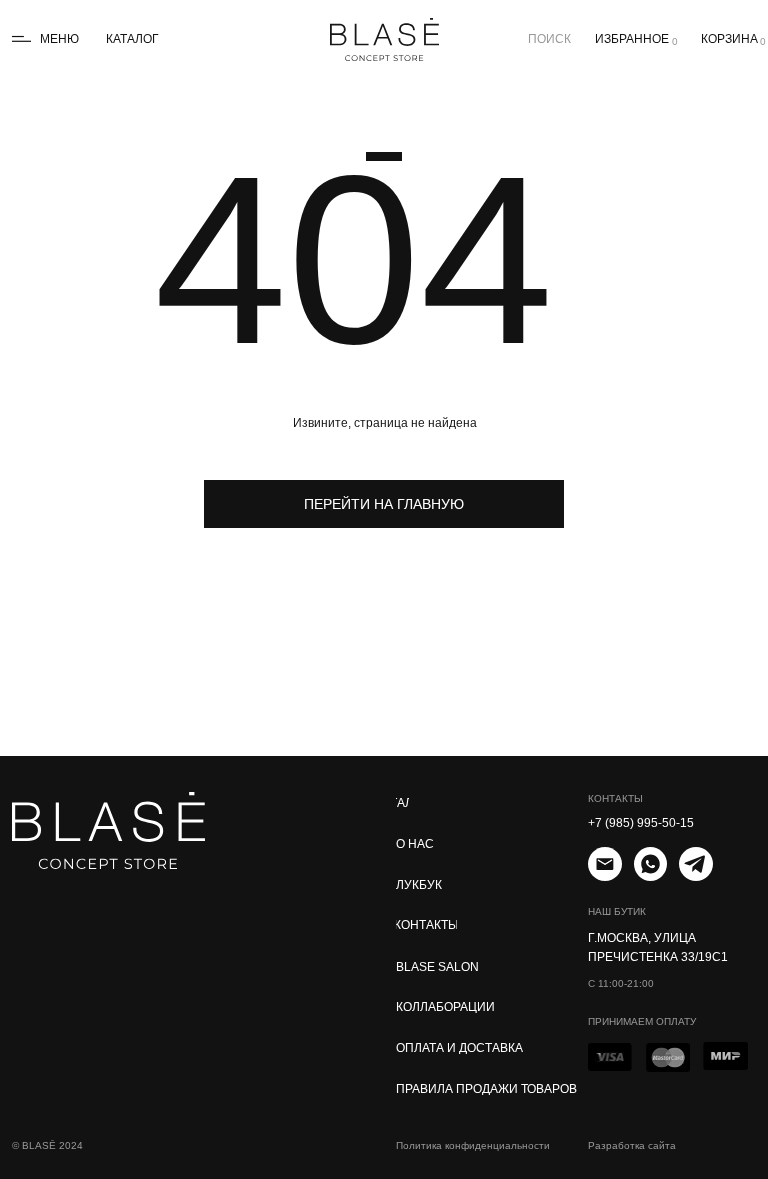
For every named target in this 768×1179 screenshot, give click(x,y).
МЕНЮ (59, 39)
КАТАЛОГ (132, 39)
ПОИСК (549, 39)
